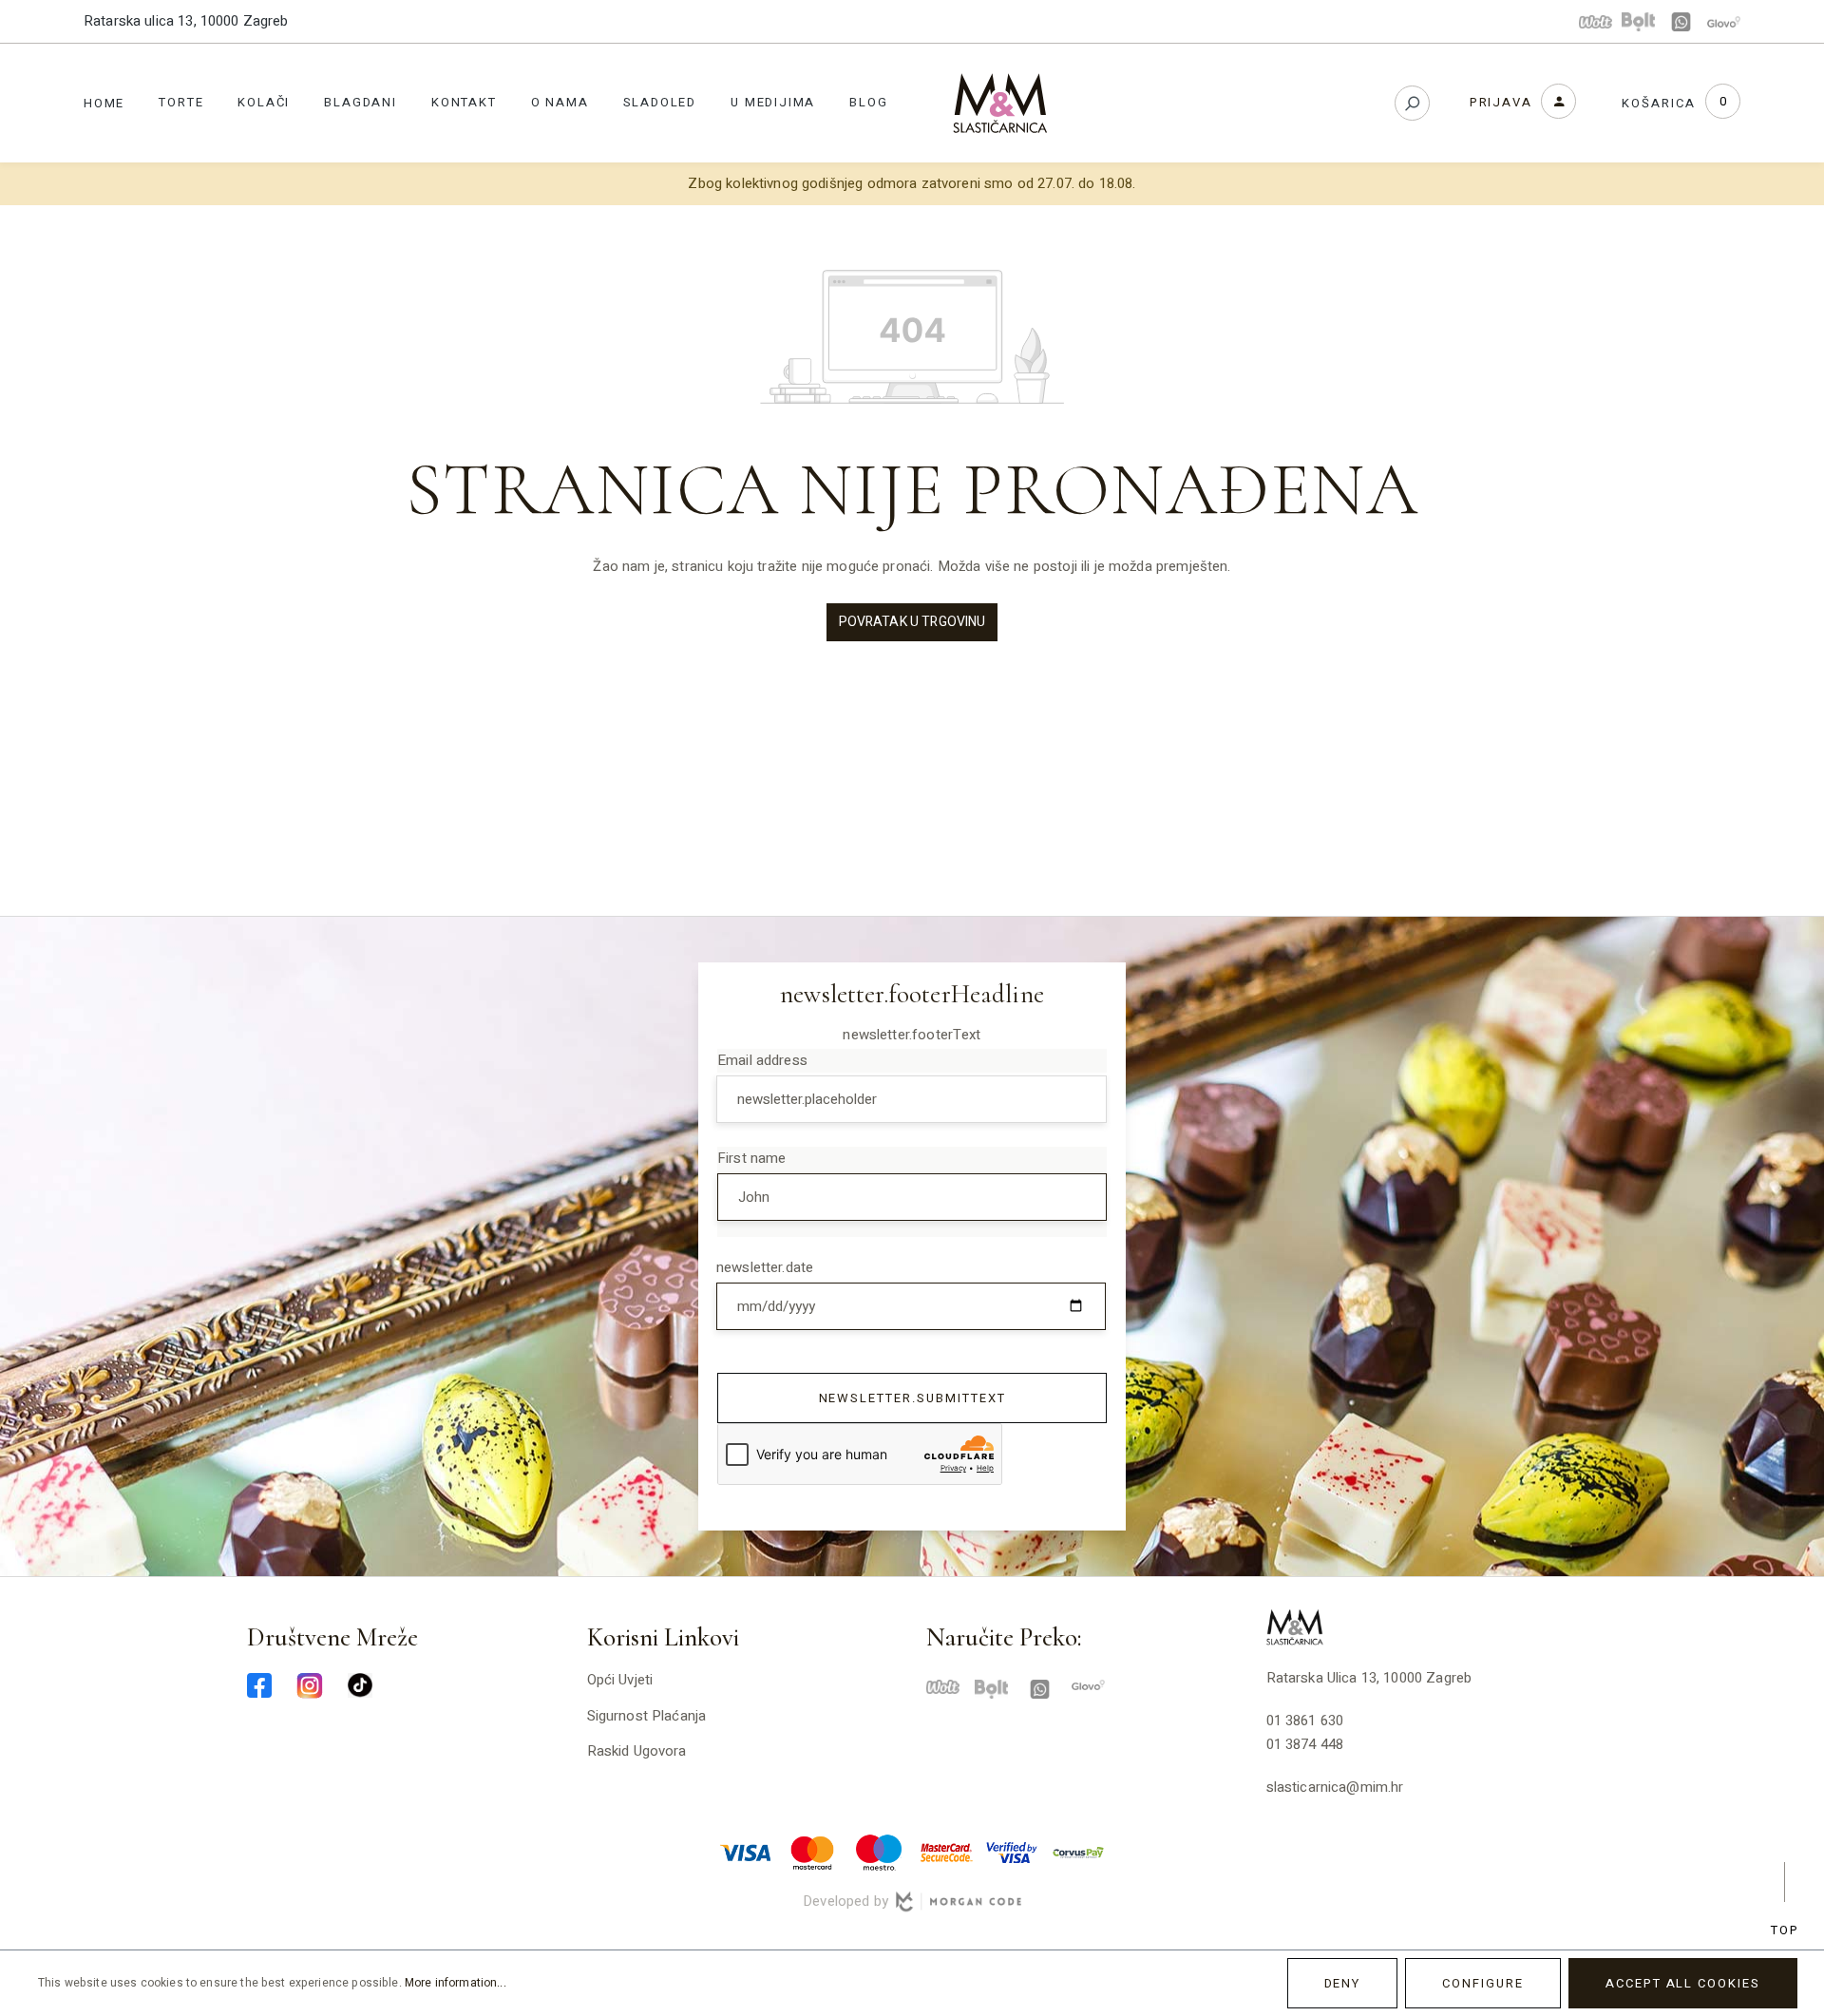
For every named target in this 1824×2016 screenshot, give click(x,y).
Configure (1483, 1983)
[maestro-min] (879, 1852)
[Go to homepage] (1000, 103)
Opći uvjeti (620, 1680)
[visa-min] (746, 1852)
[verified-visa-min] (1012, 1852)
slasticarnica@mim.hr (1335, 1787)
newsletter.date (765, 1267)
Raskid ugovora (637, 1751)
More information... (456, 1983)
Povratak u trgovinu (912, 622)
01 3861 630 (1305, 1721)
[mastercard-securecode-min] (945, 1852)
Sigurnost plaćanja (647, 1716)
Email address (762, 1060)
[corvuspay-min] (1078, 1852)
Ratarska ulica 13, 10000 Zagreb (186, 21)
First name (752, 1158)
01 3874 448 (1305, 1744)
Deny (1343, 1983)
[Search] (1412, 103)
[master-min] (812, 1852)
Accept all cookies (1683, 1983)
